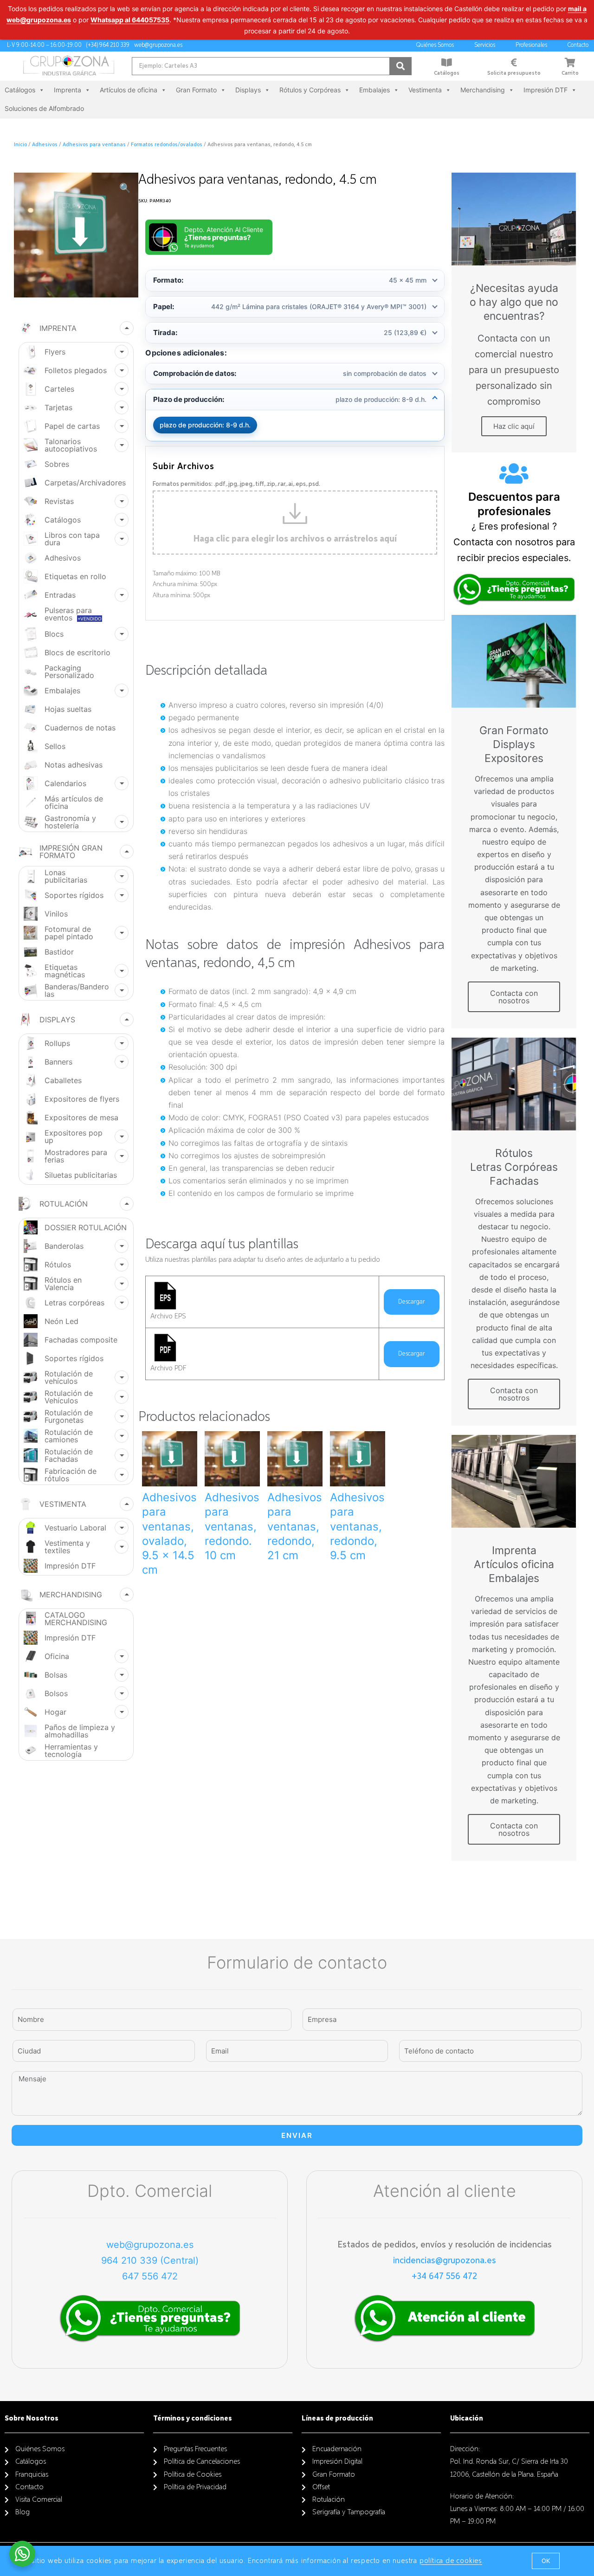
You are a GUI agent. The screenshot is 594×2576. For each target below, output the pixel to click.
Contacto (578, 45)
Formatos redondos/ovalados (167, 145)
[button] (546, 2561)
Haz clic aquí (514, 426)
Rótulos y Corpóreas (310, 90)
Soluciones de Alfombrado (44, 108)
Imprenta (68, 90)
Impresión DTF (546, 90)
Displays (248, 90)
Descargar (412, 1302)
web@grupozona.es (150, 2245)
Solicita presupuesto (514, 73)
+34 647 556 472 (444, 2276)
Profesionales (531, 45)
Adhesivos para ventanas (94, 145)
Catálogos (447, 73)
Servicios (485, 45)
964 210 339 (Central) (150, 2260)
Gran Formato (196, 90)
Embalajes (374, 90)
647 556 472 (150, 2276)
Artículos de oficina (129, 90)
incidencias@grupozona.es (445, 2260)
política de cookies (451, 2561)
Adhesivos (45, 145)
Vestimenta (425, 90)
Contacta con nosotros (514, 997)
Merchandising (483, 90)
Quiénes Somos (435, 45)
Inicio (20, 145)
